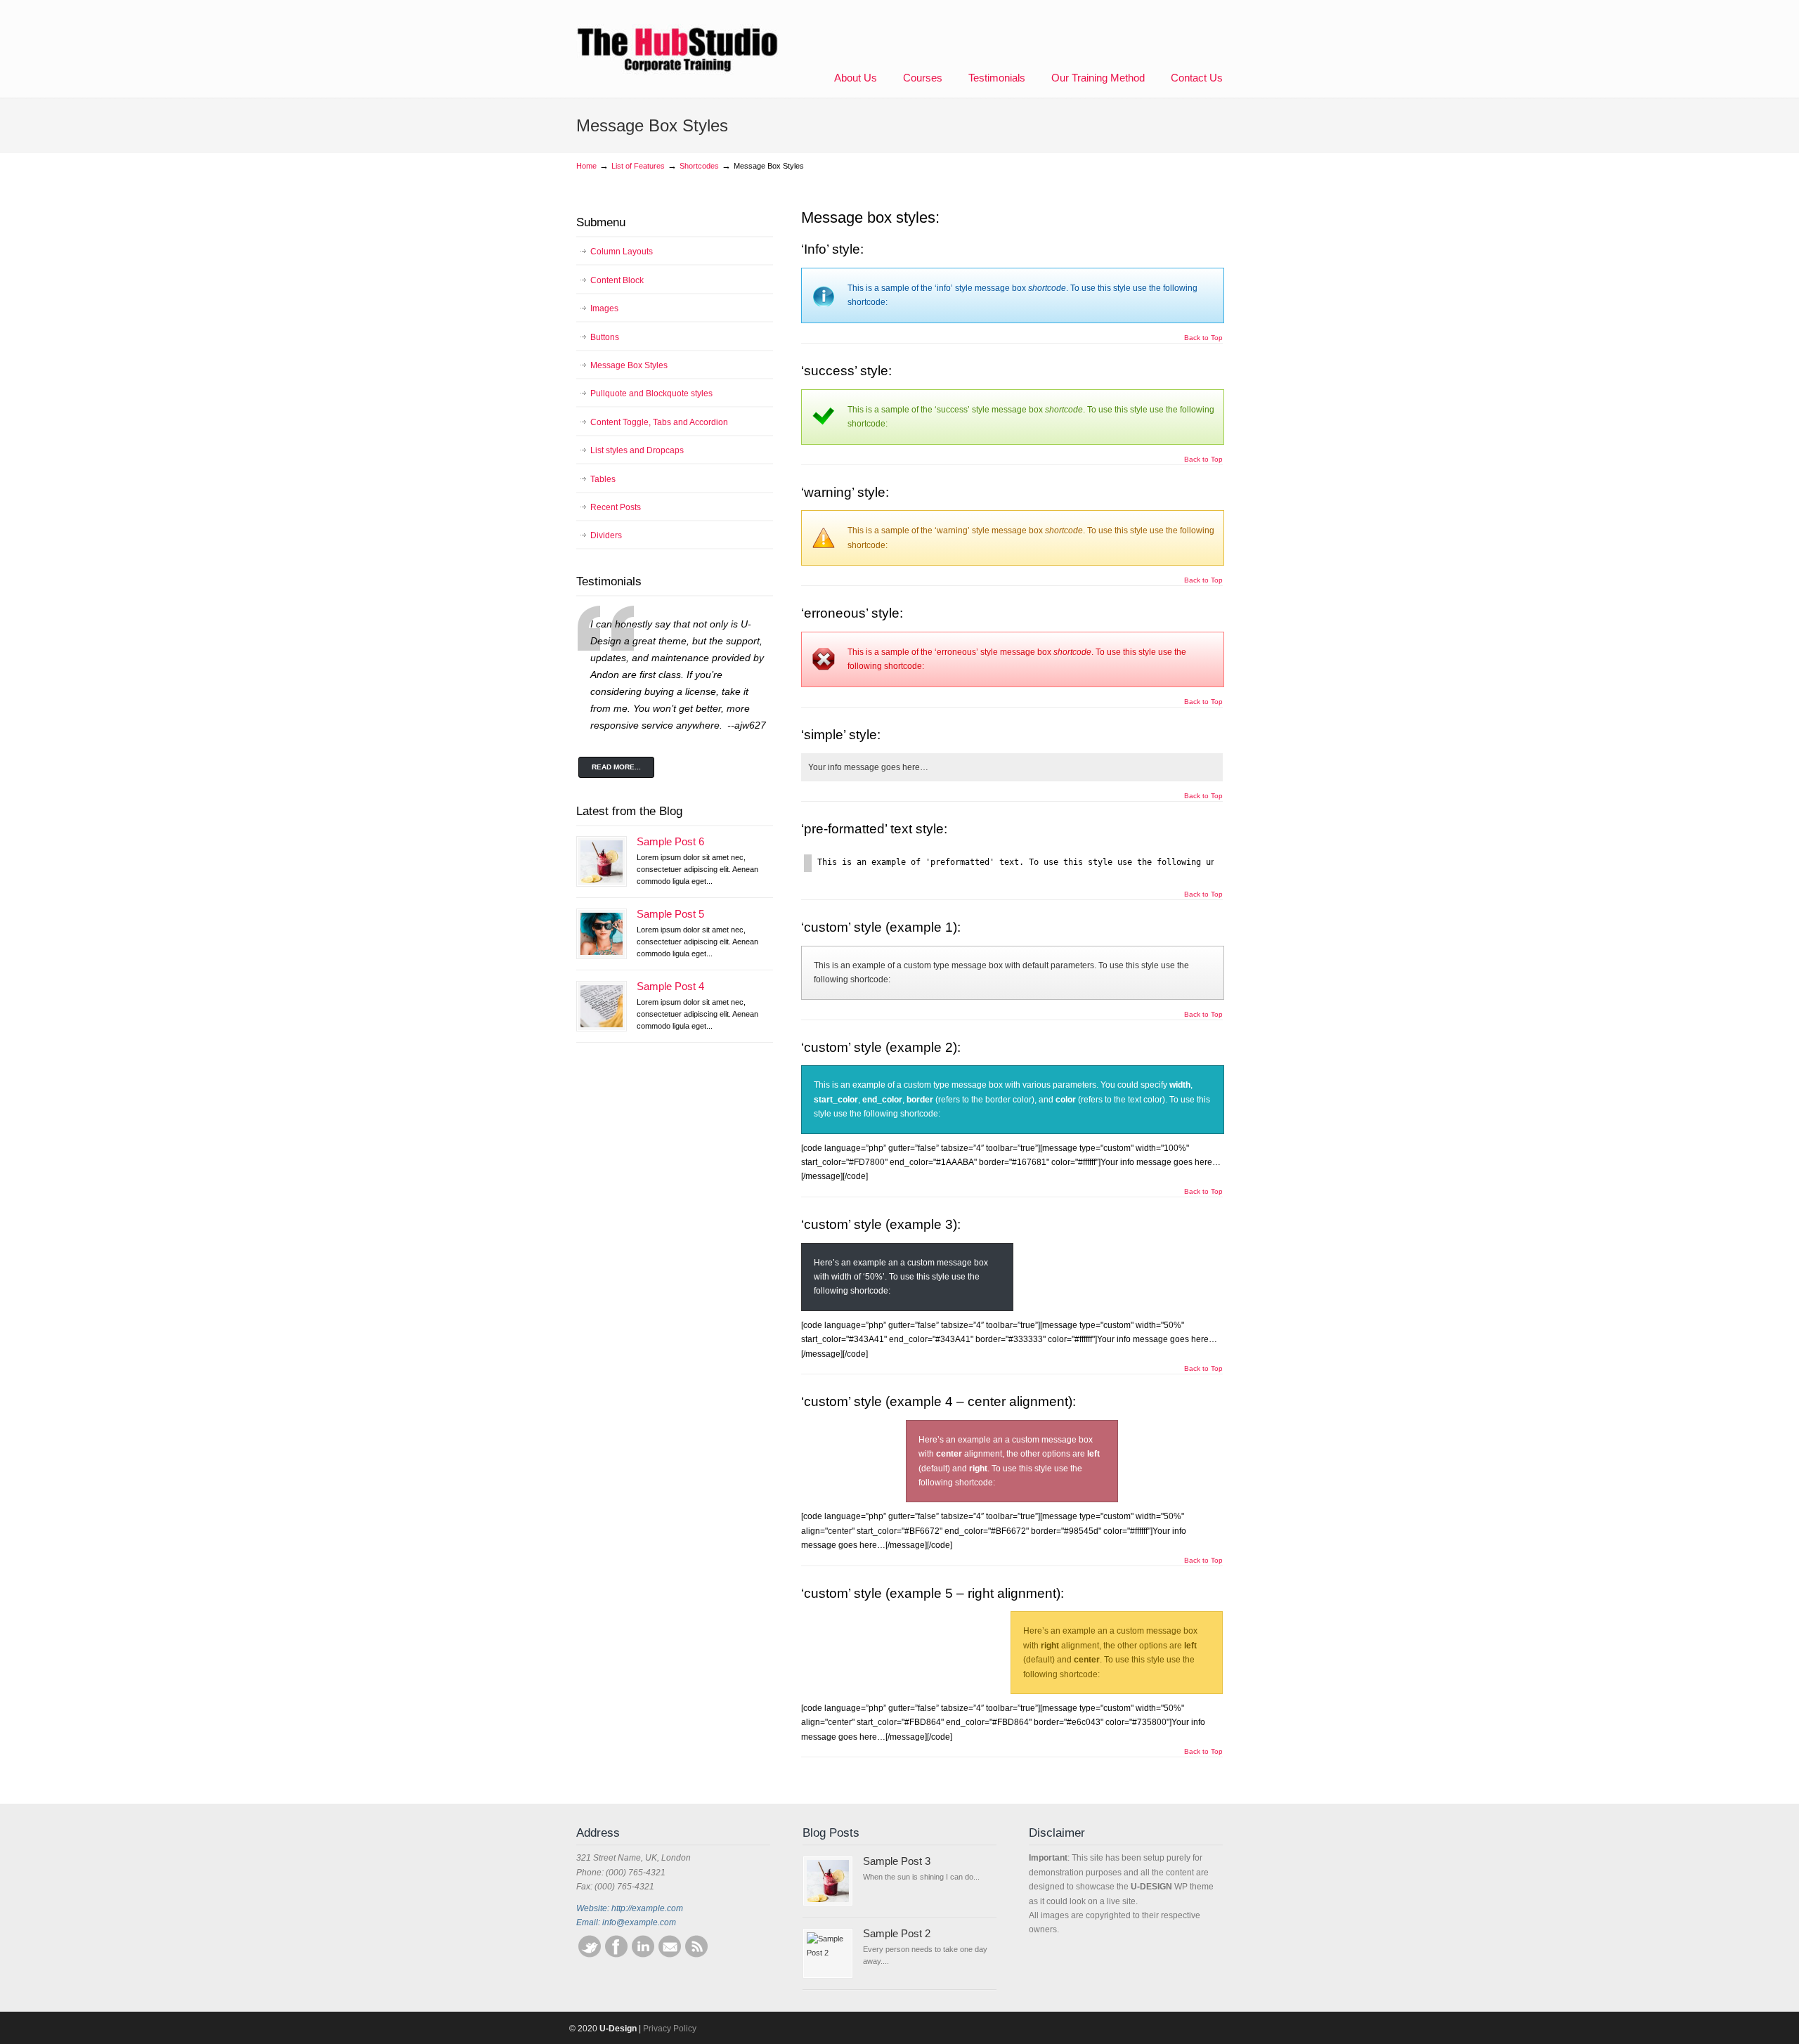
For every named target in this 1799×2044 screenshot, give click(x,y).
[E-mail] (670, 1955)
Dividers (606, 535)
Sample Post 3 (897, 1861)
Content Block (617, 280)
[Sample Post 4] (602, 1006)
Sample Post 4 (670, 987)
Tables (603, 479)
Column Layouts (622, 252)
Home (586, 166)
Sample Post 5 (670, 914)
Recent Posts (616, 507)
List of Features (638, 166)
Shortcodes (699, 166)
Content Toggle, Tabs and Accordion (659, 422)
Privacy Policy (670, 2029)
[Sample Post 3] (828, 1881)
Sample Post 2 (897, 1934)
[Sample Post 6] (602, 861)
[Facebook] (616, 1955)
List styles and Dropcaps (637, 450)
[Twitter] (590, 1955)
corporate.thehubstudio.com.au (678, 39)
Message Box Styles (629, 365)
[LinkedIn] (643, 1955)
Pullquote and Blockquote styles (651, 393)
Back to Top (1203, 338)
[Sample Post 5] (602, 934)
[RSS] (696, 1955)
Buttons (605, 337)
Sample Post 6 (670, 842)
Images (604, 308)
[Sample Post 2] (828, 1953)
